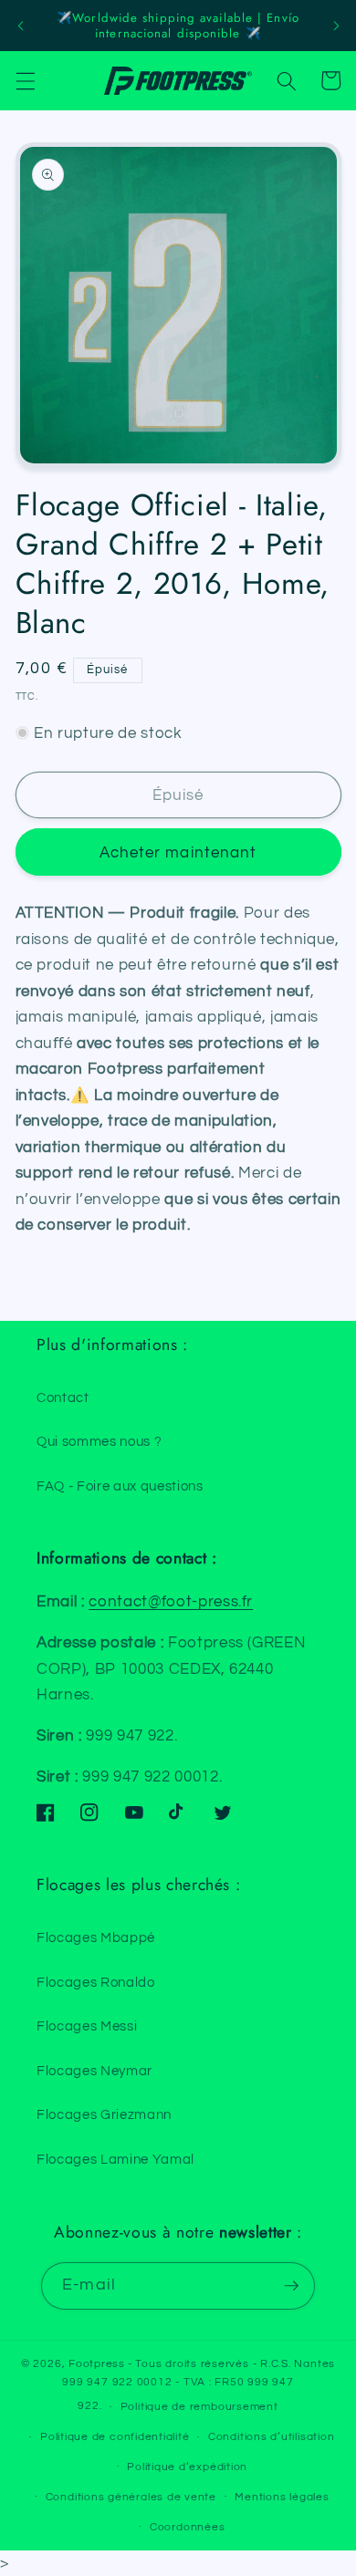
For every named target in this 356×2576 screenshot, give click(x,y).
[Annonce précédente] (20, 26)
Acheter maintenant (178, 852)
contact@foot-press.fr (171, 1601)
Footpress (97, 2364)
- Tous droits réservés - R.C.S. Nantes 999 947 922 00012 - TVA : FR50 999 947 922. (199, 2385)
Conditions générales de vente (131, 2497)
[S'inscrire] (291, 2286)
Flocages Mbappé (96, 1937)
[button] (25, 80)
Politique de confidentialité (115, 2437)
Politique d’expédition (187, 2467)
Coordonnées (187, 2527)
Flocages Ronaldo (96, 1982)
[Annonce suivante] (336, 26)
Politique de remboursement (199, 2407)
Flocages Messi (87, 2026)
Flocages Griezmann (104, 2114)
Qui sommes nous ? (99, 1441)
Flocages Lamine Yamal (115, 2159)
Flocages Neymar (94, 2071)
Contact (63, 1397)
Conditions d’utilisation (271, 2437)
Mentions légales (282, 2497)
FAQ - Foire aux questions (120, 1486)
